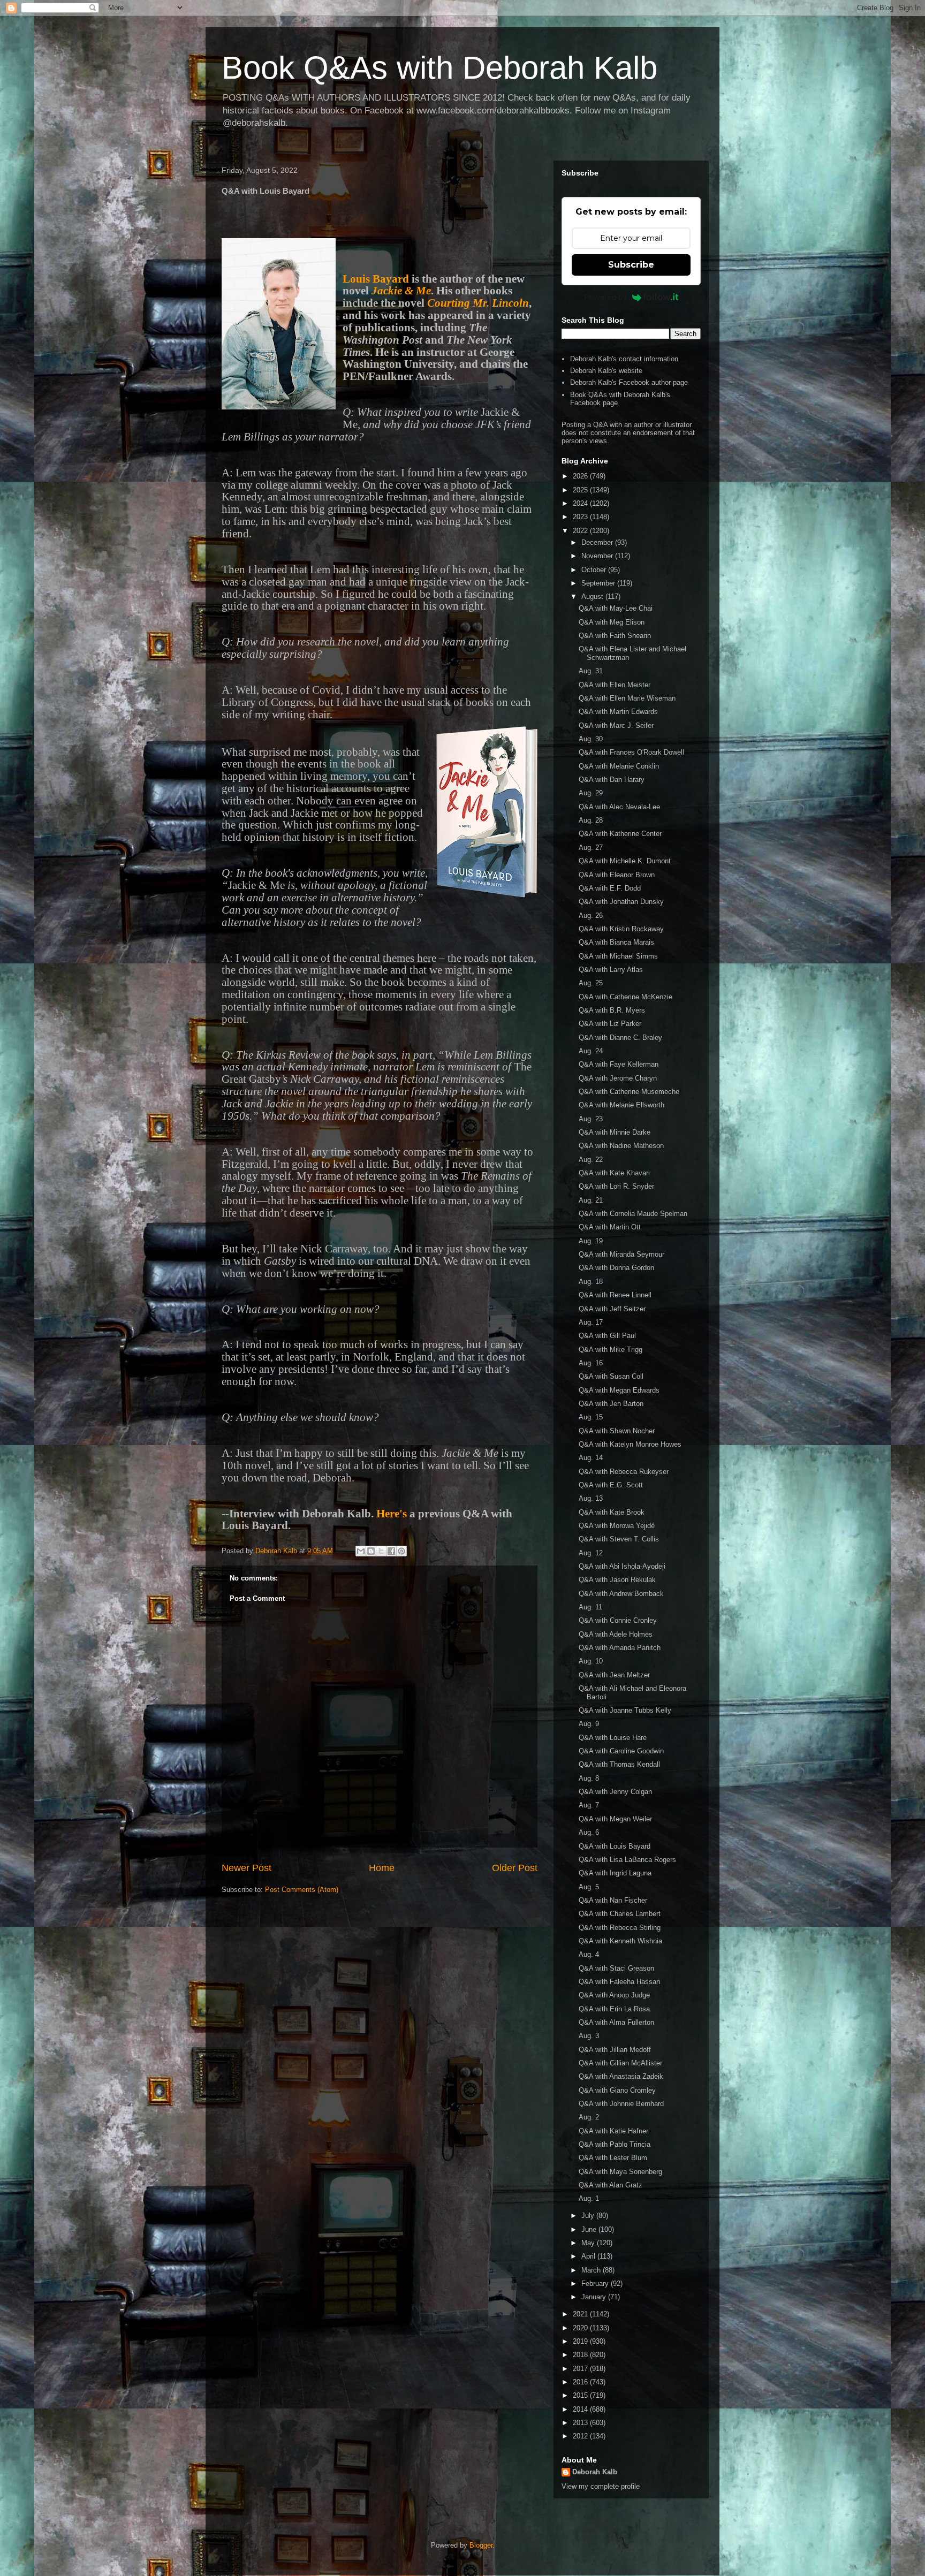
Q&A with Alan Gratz (611, 2185)
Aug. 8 (589, 1778)
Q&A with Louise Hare (613, 1738)
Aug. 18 (591, 1282)
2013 (581, 2423)
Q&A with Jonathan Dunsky (621, 902)
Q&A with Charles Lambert (620, 1914)
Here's (392, 1514)
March (592, 2270)
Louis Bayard (376, 279)
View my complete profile (601, 2486)
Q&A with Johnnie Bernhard (621, 2104)
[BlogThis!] (371, 1551)
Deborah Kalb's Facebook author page (629, 382)
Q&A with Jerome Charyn (618, 1078)
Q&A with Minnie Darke (615, 1132)
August (593, 596)
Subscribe (631, 265)
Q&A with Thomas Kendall (619, 1764)
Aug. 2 (589, 2117)
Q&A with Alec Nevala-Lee (619, 807)
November (598, 556)
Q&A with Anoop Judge (614, 1995)
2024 (581, 503)
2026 (581, 476)
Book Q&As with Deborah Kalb (439, 68)
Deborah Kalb (595, 2472)
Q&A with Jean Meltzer (614, 1675)
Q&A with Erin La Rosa (614, 2009)
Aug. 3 (589, 2036)
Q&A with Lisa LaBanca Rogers (627, 1860)
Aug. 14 (591, 1458)
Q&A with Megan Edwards (619, 1390)
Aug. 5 (589, 1887)
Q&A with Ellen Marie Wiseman (627, 698)
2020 (581, 2328)
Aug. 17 (591, 1322)
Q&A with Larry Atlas (611, 970)
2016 (581, 2382)
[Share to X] (381, 1551)
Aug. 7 (589, 1805)
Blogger (481, 2545)
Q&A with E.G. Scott (611, 1485)
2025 (581, 490)
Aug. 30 (591, 739)
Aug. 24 (591, 1051)
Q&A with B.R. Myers (612, 1010)
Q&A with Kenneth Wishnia (620, 1941)
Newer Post (247, 1868)
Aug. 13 (591, 1498)
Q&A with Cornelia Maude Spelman (633, 1214)
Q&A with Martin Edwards (618, 712)
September (599, 583)
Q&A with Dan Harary (612, 780)
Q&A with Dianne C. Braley (620, 1038)
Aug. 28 (591, 820)
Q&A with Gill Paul (607, 1336)
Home (382, 1868)
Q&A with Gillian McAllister (620, 2063)
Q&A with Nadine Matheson (621, 1146)
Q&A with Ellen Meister (615, 685)
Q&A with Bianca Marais (616, 942)
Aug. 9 (589, 1724)
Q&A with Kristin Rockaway (621, 929)
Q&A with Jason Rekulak (617, 1580)
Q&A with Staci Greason (616, 1968)
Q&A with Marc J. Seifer (616, 725)
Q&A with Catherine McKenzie (625, 997)
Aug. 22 (591, 1160)
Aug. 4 (589, 1954)
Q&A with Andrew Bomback (621, 1594)
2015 (581, 2395)
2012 (581, 2436)
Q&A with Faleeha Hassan (619, 1982)
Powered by (605, 297)
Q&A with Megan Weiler (615, 1819)
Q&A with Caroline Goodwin (621, 1751)
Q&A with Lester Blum (613, 2158)
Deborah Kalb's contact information (624, 359)
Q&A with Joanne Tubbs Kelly (625, 1710)
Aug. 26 (591, 915)
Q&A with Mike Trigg (611, 1350)
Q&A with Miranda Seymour (621, 1254)
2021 (581, 2314)
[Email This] (361, 1551)
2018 (581, 2355)
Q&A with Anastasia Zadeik (621, 2076)
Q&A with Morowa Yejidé (617, 1526)
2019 (581, 2341)
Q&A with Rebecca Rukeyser (624, 1472)
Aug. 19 (591, 1241)
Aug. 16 (591, 1363)
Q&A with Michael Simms (618, 956)
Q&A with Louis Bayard (615, 1846)
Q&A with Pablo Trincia (615, 2144)
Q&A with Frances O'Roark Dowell (631, 752)
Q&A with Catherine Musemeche (629, 1092)
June (590, 2229)
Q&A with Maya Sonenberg (620, 2172)
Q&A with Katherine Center (620, 834)
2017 (581, 2369)
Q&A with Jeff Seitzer (612, 1309)
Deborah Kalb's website (606, 371)
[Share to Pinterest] (401, 1551)
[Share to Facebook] (391, 1551)
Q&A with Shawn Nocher (617, 1431)
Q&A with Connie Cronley (618, 1620)
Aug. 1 (589, 2198)
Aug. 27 (591, 848)
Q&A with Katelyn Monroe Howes (630, 1444)
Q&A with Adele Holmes (616, 1634)
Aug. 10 (591, 1661)
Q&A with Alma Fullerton (616, 2022)
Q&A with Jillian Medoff (615, 2050)
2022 (581, 531)
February (596, 2284)
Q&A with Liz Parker (610, 1024)
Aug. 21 (591, 1200)
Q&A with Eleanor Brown (617, 875)
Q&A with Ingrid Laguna (615, 1873)
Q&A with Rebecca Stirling (620, 1928)
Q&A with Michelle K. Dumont (625, 861)
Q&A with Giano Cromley (617, 2090)
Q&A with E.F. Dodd (610, 888)
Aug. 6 (589, 1832)
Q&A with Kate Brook (612, 1512)
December (598, 542)
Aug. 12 (591, 1553)
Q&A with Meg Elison (612, 622)
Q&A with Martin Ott (610, 1227)
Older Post (515, 1868)
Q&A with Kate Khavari (614, 1173)
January (595, 2297)
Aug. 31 (591, 671)
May (589, 2243)
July (589, 2216)
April (589, 2256)
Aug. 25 (591, 983)
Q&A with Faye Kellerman (619, 1064)
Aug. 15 (591, 1417)
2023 (581, 517)
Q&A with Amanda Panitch (620, 1648)
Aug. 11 (590, 1607)
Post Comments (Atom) (302, 1890)
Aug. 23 (591, 1119)
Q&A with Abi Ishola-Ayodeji (622, 1566)
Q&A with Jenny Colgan (615, 1792)
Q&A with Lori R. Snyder (616, 1186)
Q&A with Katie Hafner (613, 2131)
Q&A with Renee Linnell (615, 1295)
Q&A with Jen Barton (611, 1404)
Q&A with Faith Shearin (615, 636)
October (595, 570)
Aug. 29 (591, 793)
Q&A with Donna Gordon (616, 1268)
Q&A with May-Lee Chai (616, 608)
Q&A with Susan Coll (611, 1376)
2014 (581, 2409)
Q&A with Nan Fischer (613, 1900)
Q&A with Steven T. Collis (619, 1539)
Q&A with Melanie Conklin (619, 766)
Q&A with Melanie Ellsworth (621, 1105)
